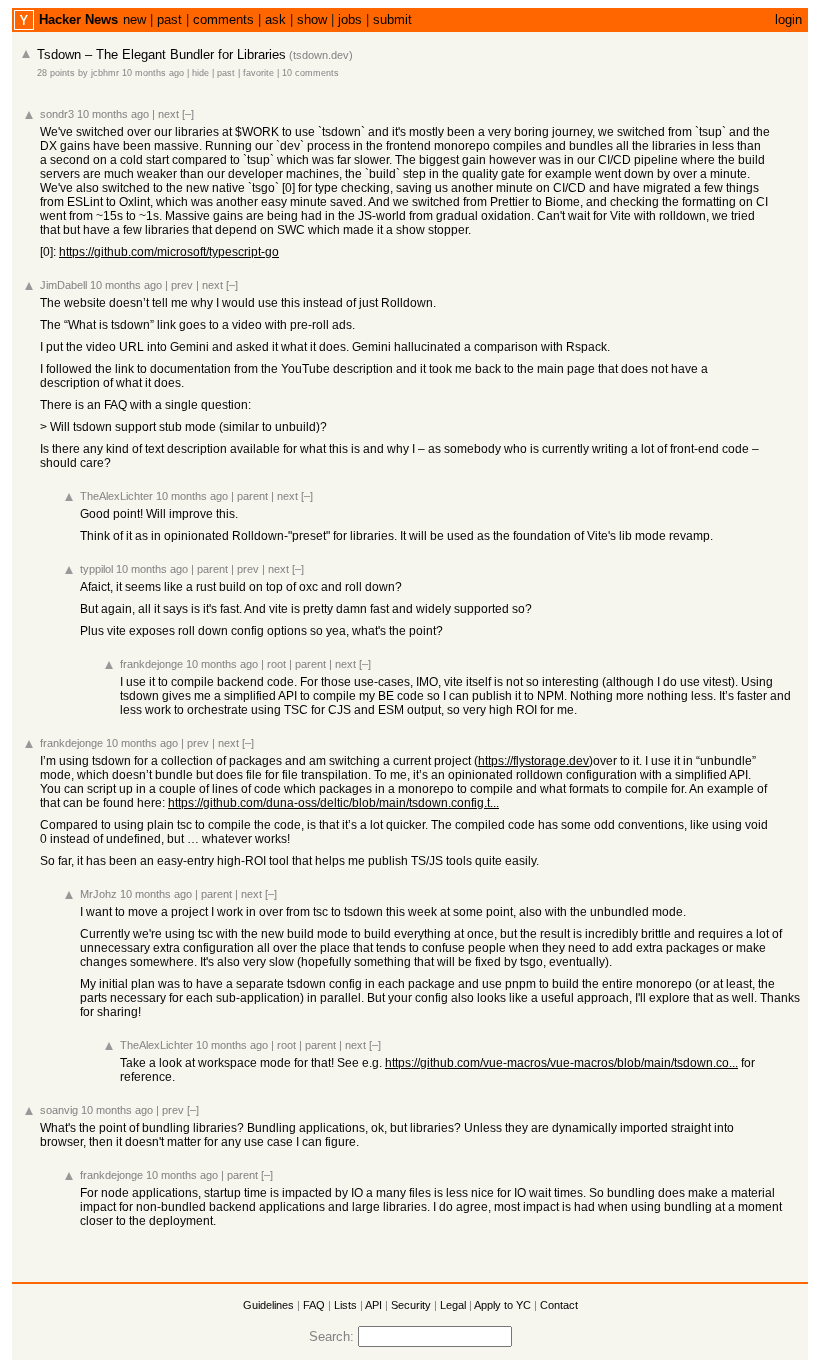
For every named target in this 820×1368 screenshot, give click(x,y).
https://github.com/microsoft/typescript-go (169, 252)
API (373, 1305)
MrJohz (98, 894)
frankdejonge (151, 664)
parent (252, 496)
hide (200, 73)
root (276, 664)
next (168, 114)
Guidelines (268, 1305)
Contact (559, 1305)
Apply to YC (502, 1305)
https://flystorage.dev (533, 761)
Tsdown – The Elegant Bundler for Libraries (161, 54)
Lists (345, 1305)
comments (223, 19)
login (788, 19)
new (134, 19)
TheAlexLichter (116, 496)
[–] (188, 114)
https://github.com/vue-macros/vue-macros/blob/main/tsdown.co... (561, 1063)
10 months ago (153, 73)
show (312, 19)
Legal (453, 1305)
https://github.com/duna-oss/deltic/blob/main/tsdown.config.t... (333, 803)
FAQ (314, 1305)
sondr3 (57, 114)
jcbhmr (105, 73)
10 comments (310, 73)
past (169, 19)
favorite (258, 73)
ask (275, 19)
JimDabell (63, 285)
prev (182, 285)
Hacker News (78, 19)
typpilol (96, 569)
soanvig (59, 1110)
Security (411, 1305)
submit (392, 19)
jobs (350, 19)
